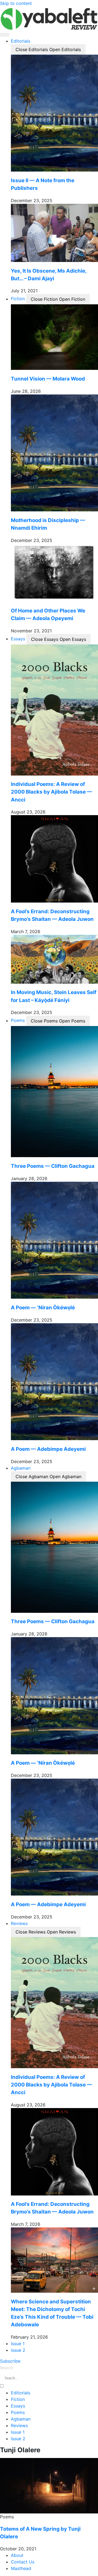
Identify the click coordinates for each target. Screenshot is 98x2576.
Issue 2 (18, 2439)
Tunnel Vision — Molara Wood (48, 379)
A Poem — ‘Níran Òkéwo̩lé (43, 1308)
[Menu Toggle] (5, 35)
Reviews (19, 2425)
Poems (18, 2412)
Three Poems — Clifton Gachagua (53, 1166)
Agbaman (21, 2419)
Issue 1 (18, 2432)
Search (7, 2368)
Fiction (18, 2399)
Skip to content (16, 3)
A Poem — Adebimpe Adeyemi (48, 1449)
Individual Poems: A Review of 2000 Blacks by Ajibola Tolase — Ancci (51, 792)
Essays (18, 2406)
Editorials (21, 2393)
